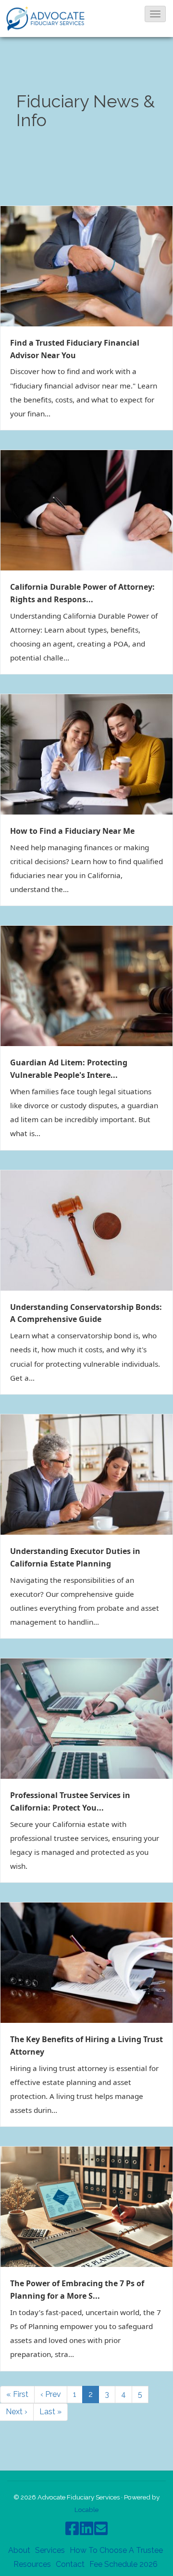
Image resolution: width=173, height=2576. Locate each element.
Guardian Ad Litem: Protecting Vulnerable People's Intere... (69, 1069)
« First (17, 2394)
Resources (32, 2564)
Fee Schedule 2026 (124, 2564)
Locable (86, 2510)
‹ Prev (51, 2394)
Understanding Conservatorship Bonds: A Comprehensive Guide (86, 1313)
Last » (50, 2412)
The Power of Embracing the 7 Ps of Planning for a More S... (77, 2290)
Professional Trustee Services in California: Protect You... (70, 1801)
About (19, 2550)
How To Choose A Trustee (116, 2550)
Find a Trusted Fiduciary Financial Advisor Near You (75, 349)
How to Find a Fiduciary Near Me (72, 831)
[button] (155, 14)
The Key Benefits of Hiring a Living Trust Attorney (86, 2045)
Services (50, 2550)
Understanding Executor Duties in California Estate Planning (75, 1557)
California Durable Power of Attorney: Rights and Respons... (82, 593)
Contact (70, 2564)
